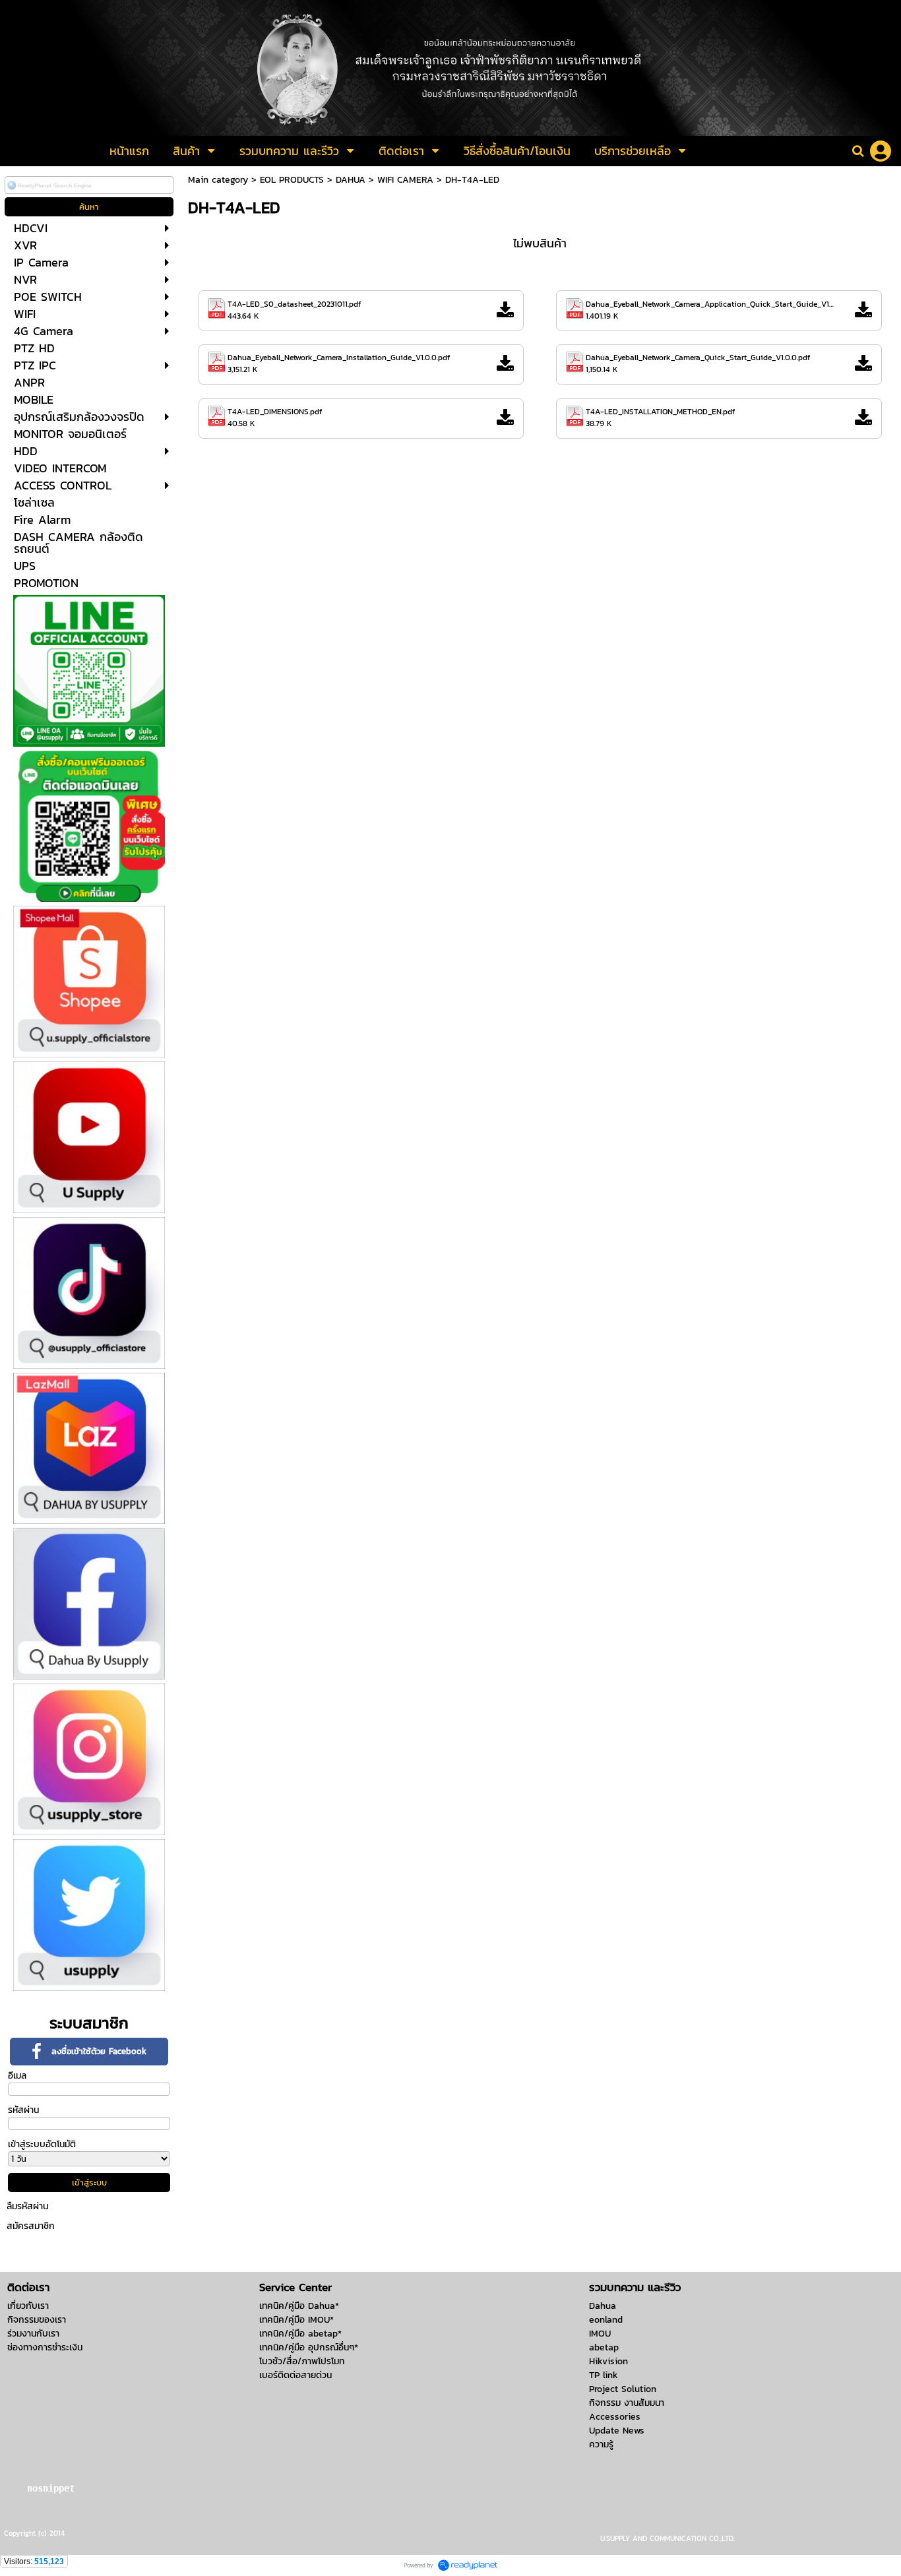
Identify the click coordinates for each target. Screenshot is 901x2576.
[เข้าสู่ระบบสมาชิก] (881, 151)
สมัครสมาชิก (31, 2226)
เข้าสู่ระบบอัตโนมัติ (42, 2144)
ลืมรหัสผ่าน (27, 2206)
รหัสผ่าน (23, 2110)
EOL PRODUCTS (292, 180)
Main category (218, 180)
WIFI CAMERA (405, 180)
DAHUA (351, 180)
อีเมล (17, 2076)
